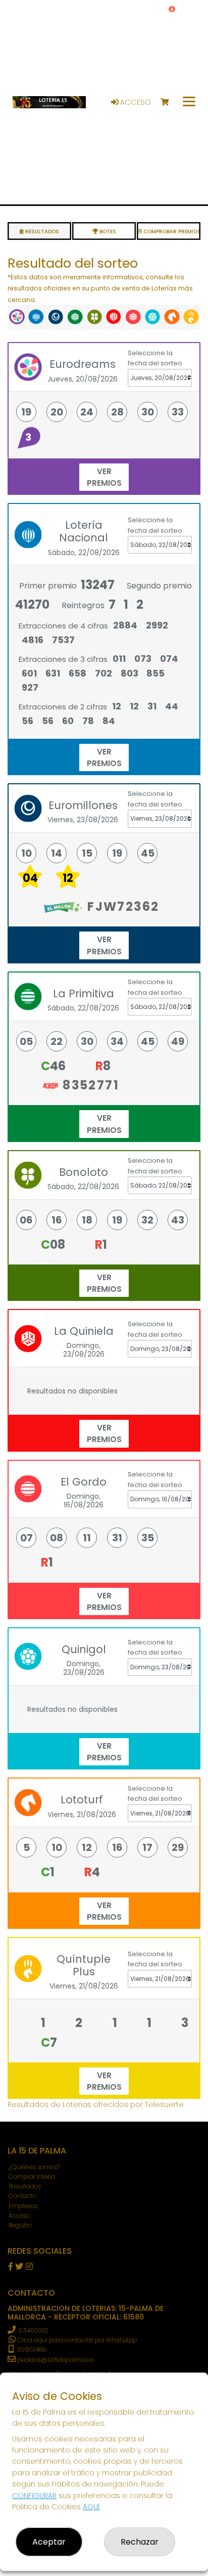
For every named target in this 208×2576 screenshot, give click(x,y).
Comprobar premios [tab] (171, 231)
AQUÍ (91, 2507)
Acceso (135, 102)
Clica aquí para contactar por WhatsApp (76, 2340)
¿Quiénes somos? (34, 2167)
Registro (20, 2225)
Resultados (25, 2186)
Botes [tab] (107, 231)
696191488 (31, 2350)
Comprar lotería (32, 2177)
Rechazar (140, 2542)
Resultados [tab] (41, 231)
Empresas (23, 2206)
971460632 (33, 2330)
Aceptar (49, 2542)
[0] (169, 102)
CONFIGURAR (34, 2496)
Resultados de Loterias (49, 2104)
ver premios (104, 477)
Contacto (22, 2196)
